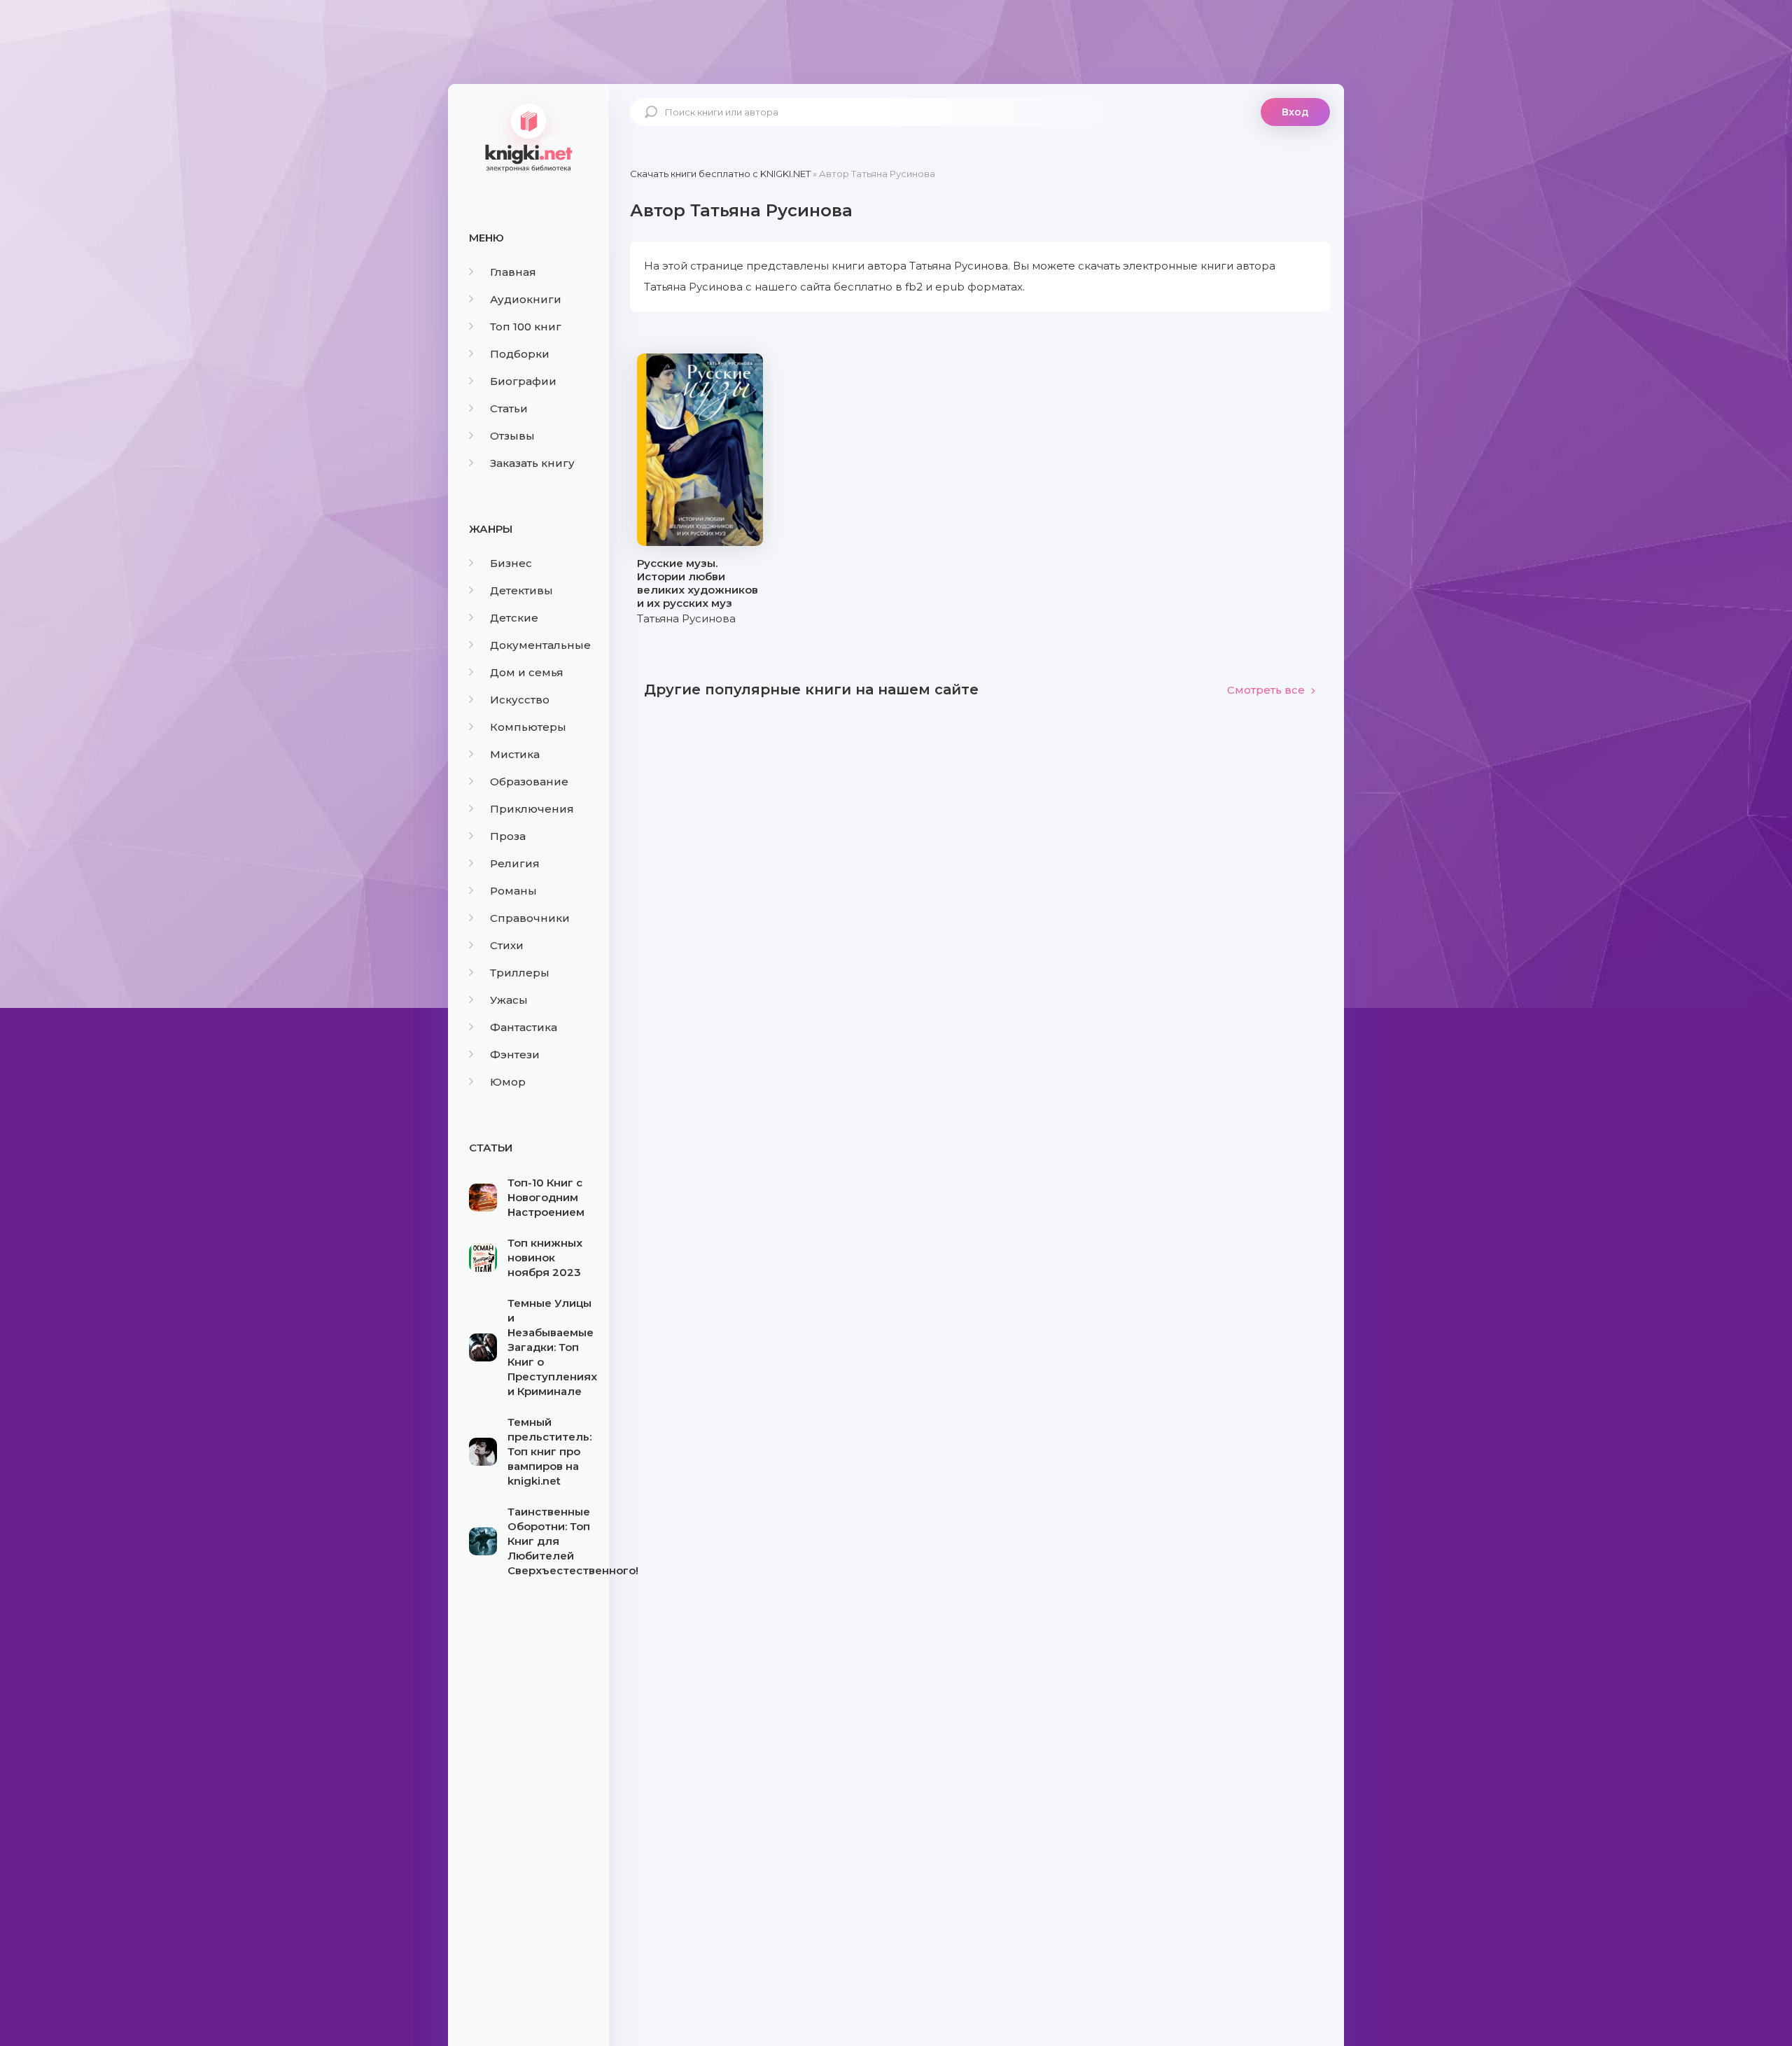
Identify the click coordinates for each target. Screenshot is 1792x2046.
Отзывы (512, 436)
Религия (515, 863)
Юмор (508, 1082)
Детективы (521, 590)
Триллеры (520, 973)
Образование (529, 782)
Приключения (532, 809)
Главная (513, 272)
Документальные (540, 645)
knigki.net (528, 136)
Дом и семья (527, 672)
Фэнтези (515, 1054)
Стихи (507, 945)
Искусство (520, 700)
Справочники (530, 918)
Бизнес (511, 563)
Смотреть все (1266, 690)
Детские (514, 618)
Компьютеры (528, 727)
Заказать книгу (532, 463)
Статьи (509, 408)
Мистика (515, 754)
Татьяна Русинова (686, 618)
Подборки (520, 354)
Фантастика (524, 1027)
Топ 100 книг (526, 327)
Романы (513, 891)
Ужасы (509, 1000)
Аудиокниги (526, 299)
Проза (508, 836)
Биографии (523, 381)
